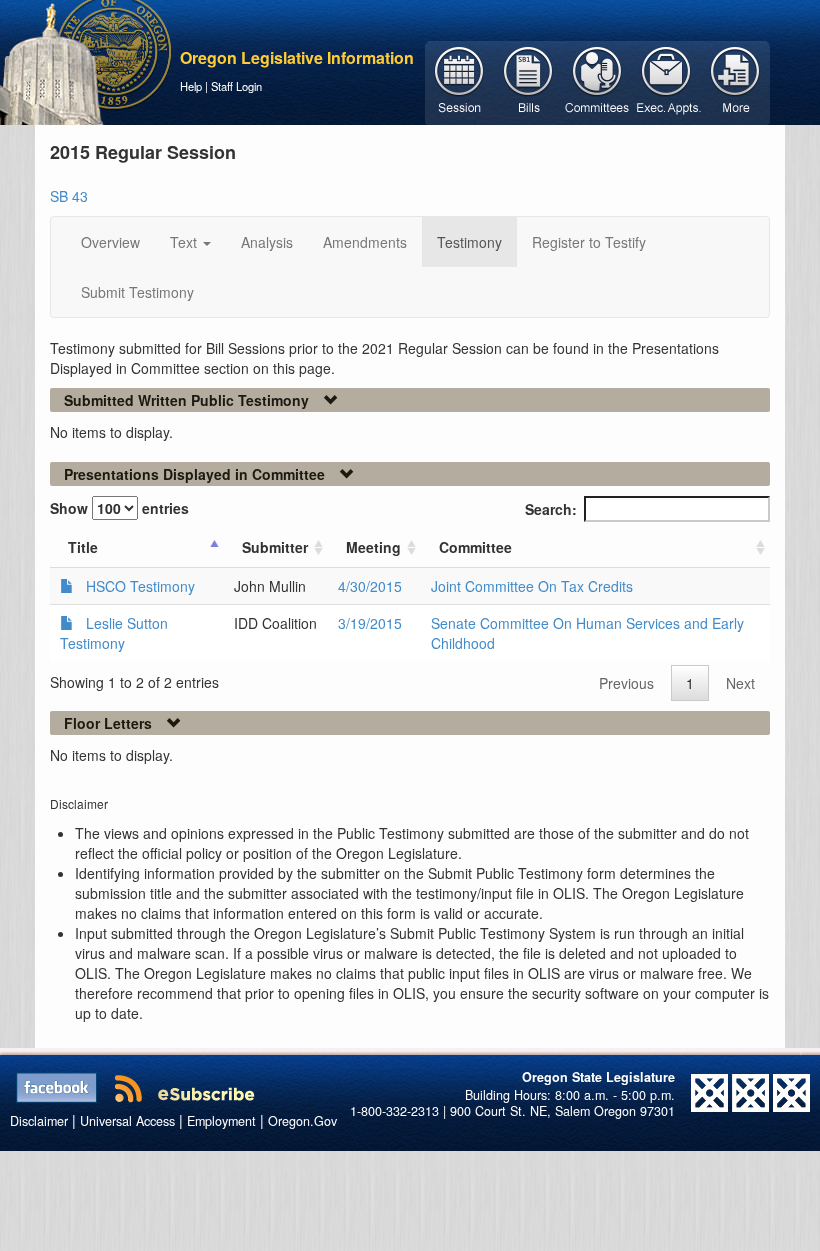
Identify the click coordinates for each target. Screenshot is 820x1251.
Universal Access (127, 1121)
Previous (626, 683)
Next (740, 683)
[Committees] (597, 81)
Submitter (275, 547)
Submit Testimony (137, 292)
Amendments (365, 242)
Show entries (119, 508)
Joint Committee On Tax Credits (532, 586)
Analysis (267, 242)
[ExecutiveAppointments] (666, 81)
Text (185, 242)
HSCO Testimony (140, 586)
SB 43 (69, 196)
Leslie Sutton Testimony (114, 633)
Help (191, 86)
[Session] (459, 81)
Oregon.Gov (302, 1121)
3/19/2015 (370, 623)
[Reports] (735, 81)
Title (83, 547)
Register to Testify (589, 242)
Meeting (373, 547)
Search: (551, 509)
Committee (475, 547)
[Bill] (528, 81)
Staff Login (236, 86)
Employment (221, 1121)
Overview (110, 242)
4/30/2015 (370, 586)
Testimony (469, 242)
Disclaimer (39, 1121)
